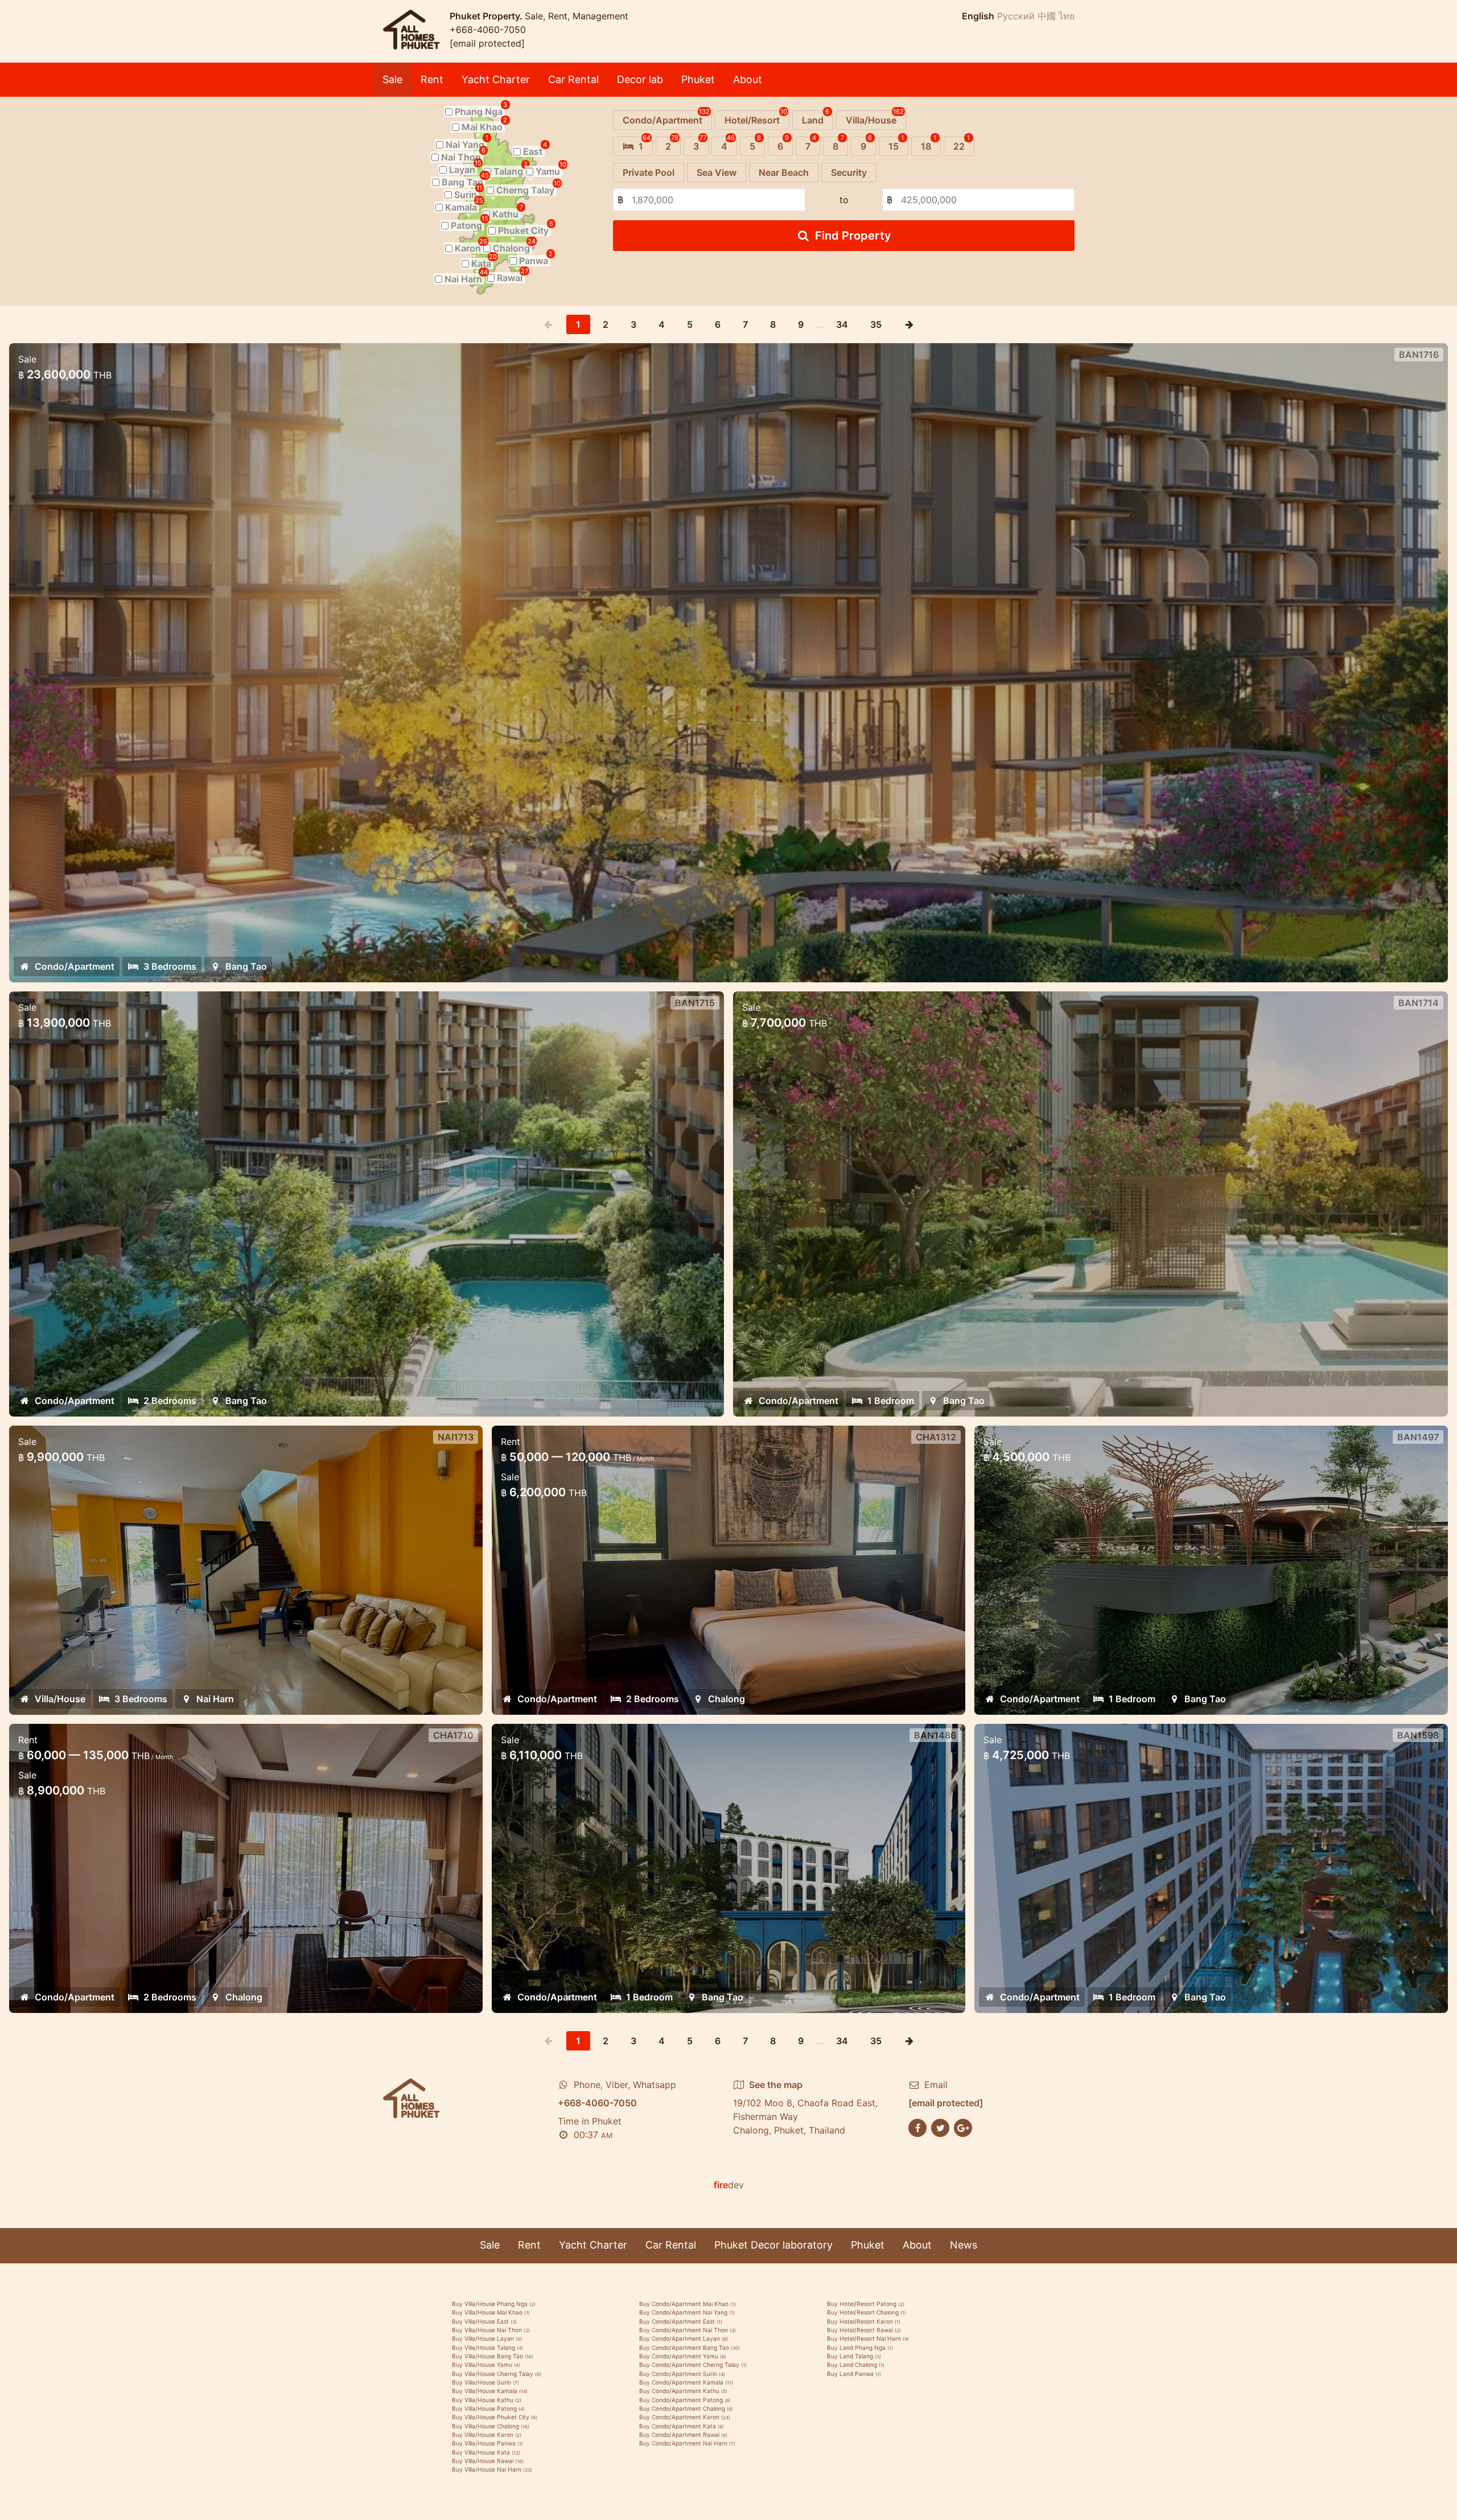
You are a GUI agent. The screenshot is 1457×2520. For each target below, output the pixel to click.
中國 (1047, 16)
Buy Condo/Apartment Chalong (686, 2408)
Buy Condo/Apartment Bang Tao (690, 2348)
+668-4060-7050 (488, 30)
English (978, 16)
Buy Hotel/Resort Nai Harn (868, 2338)
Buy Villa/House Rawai (488, 2461)
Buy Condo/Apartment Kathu (683, 2391)
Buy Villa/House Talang (487, 2348)
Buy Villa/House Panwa (487, 2443)
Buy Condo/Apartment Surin (682, 2374)
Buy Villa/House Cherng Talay (497, 2374)
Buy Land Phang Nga (860, 2348)
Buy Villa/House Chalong (491, 2426)
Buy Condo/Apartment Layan (684, 2338)
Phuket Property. (487, 16)
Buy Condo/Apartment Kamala (686, 2382)
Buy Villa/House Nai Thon (491, 2330)
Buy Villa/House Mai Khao (491, 2312)
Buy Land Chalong (856, 2365)
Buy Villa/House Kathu (487, 2400)
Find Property (853, 236)
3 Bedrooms (170, 966)
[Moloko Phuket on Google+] (963, 2127)
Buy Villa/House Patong (488, 2408)
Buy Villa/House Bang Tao (493, 2356)
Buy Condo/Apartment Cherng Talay (693, 2365)
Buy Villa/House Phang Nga (494, 2304)
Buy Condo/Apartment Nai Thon (688, 2330)
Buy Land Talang (854, 2356)
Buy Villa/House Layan (487, 2338)
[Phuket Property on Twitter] (940, 2127)
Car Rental (573, 79)
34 (842, 324)
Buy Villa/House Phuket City (495, 2417)
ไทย (1067, 16)
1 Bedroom (891, 1401)
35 (876, 324)
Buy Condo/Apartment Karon (685, 2417)
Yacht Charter (496, 79)
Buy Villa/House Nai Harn (492, 2469)
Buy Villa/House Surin (485, 2382)
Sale (392, 79)
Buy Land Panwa (854, 2374)
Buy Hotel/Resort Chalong (867, 2312)
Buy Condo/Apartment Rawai (683, 2435)
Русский (1016, 16)
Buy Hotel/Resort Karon (864, 2321)
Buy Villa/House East (484, 2321)
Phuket (698, 79)
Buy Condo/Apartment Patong (685, 2400)
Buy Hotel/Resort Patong (866, 2304)
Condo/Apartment (75, 966)
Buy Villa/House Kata (486, 2452)
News (964, 2245)
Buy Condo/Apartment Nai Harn (687, 2443)
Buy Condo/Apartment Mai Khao (688, 2304)
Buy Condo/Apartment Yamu (683, 2356)
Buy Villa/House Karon (487, 2435)
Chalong (244, 1997)
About (748, 79)
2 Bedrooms (170, 1401)
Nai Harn (215, 1699)
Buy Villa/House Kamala (490, 2391)
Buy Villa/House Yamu (486, 2365)
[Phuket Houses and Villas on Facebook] (917, 2127)
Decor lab (640, 79)
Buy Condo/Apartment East (681, 2321)
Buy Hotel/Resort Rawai (864, 2330)
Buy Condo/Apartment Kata (682, 2426)
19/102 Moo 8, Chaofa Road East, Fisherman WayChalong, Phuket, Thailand (805, 2107)
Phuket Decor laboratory (773, 2245)
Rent (432, 79)
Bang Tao (246, 966)
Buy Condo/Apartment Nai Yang (687, 2312)
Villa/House (60, 1699)
